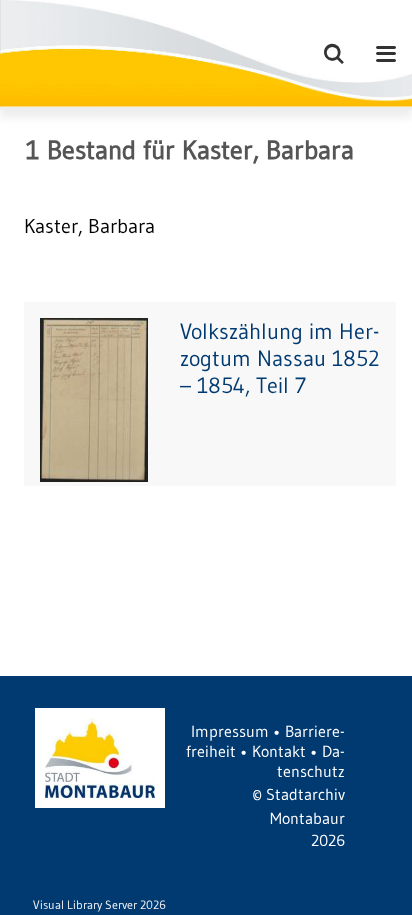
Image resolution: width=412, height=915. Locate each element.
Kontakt (279, 751)
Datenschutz (311, 761)
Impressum (230, 731)
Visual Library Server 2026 (99, 904)
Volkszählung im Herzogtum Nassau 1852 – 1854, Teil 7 (280, 358)
